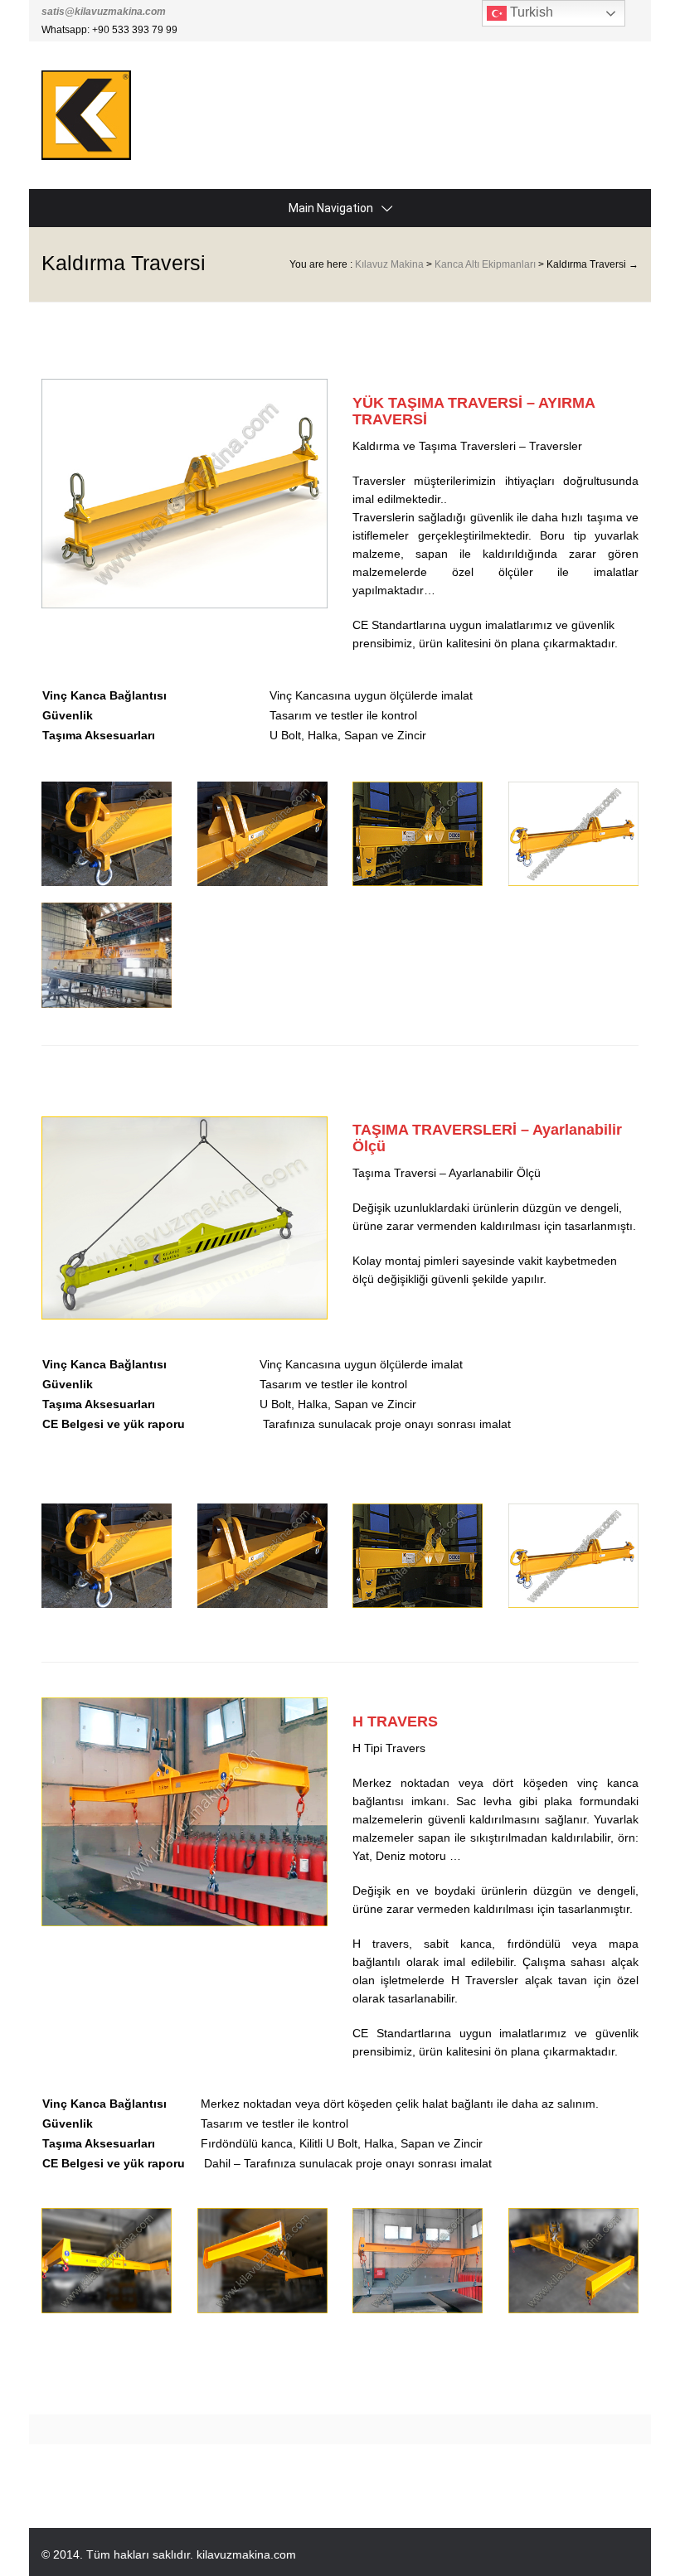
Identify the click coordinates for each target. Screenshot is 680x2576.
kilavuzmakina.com (246, 2554)
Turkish (530, 12)
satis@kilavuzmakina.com (104, 12)
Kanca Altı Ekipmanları (485, 264)
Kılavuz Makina (389, 264)
